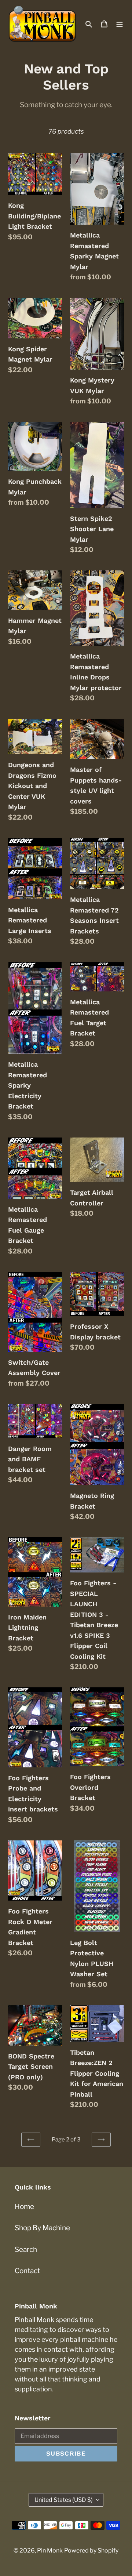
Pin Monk (50, 2550)
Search (26, 2250)
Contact (27, 2271)
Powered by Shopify (91, 2550)
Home (24, 2207)
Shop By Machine (42, 2228)
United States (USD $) (64, 2500)
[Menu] (120, 24)
